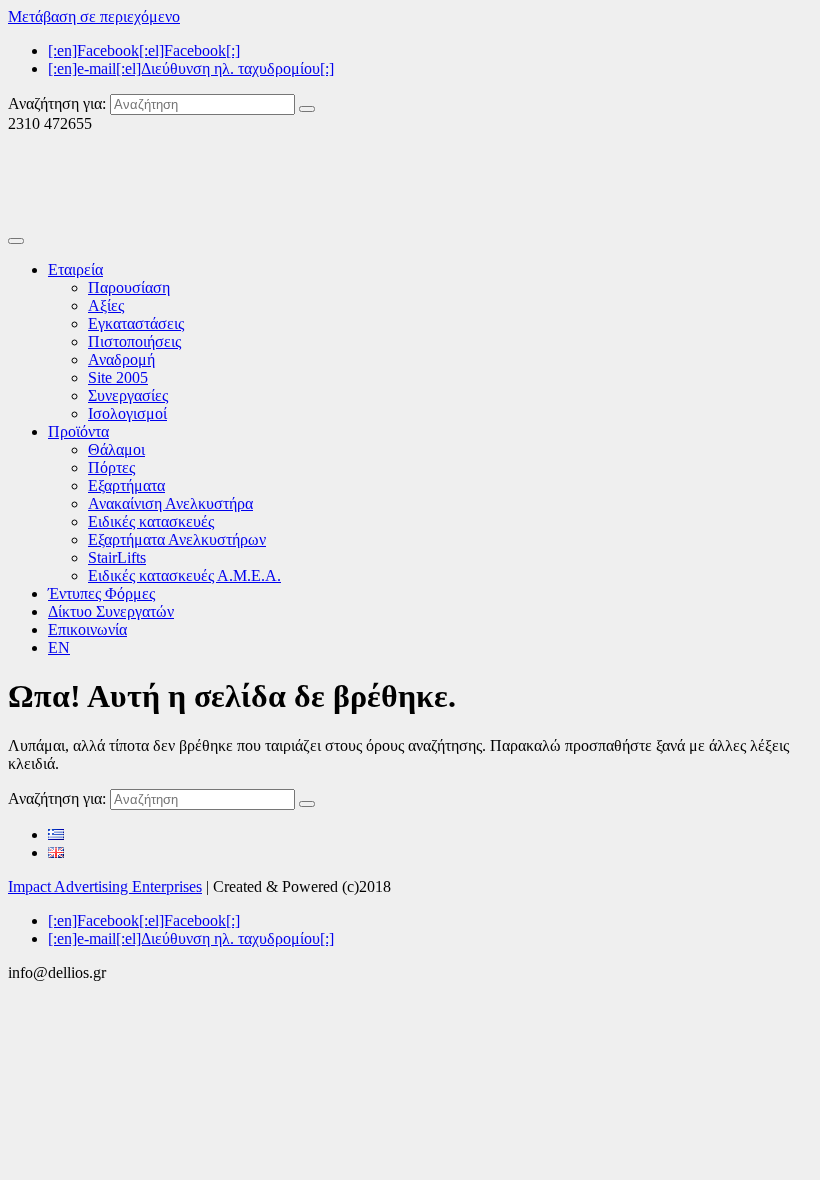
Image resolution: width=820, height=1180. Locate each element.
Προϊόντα (78, 431)
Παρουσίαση (129, 287)
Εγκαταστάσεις (136, 323)
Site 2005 (118, 377)
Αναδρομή (121, 359)
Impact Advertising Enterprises (105, 886)
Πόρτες (111, 467)
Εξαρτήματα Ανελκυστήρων (177, 539)
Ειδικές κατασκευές (151, 521)
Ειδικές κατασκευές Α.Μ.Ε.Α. (184, 575)
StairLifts (117, 557)
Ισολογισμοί (127, 413)
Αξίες (106, 305)
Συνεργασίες (128, 395)
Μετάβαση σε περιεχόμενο (94, 16)
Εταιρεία (75, 269)
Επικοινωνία (87, 629)
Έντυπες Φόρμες (101, 593)
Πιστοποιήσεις (134, 341)
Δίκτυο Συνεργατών (111, 611)
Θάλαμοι (116, 449)
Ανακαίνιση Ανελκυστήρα (170, 503)
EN (59, 647)
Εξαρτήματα (126, 485)
